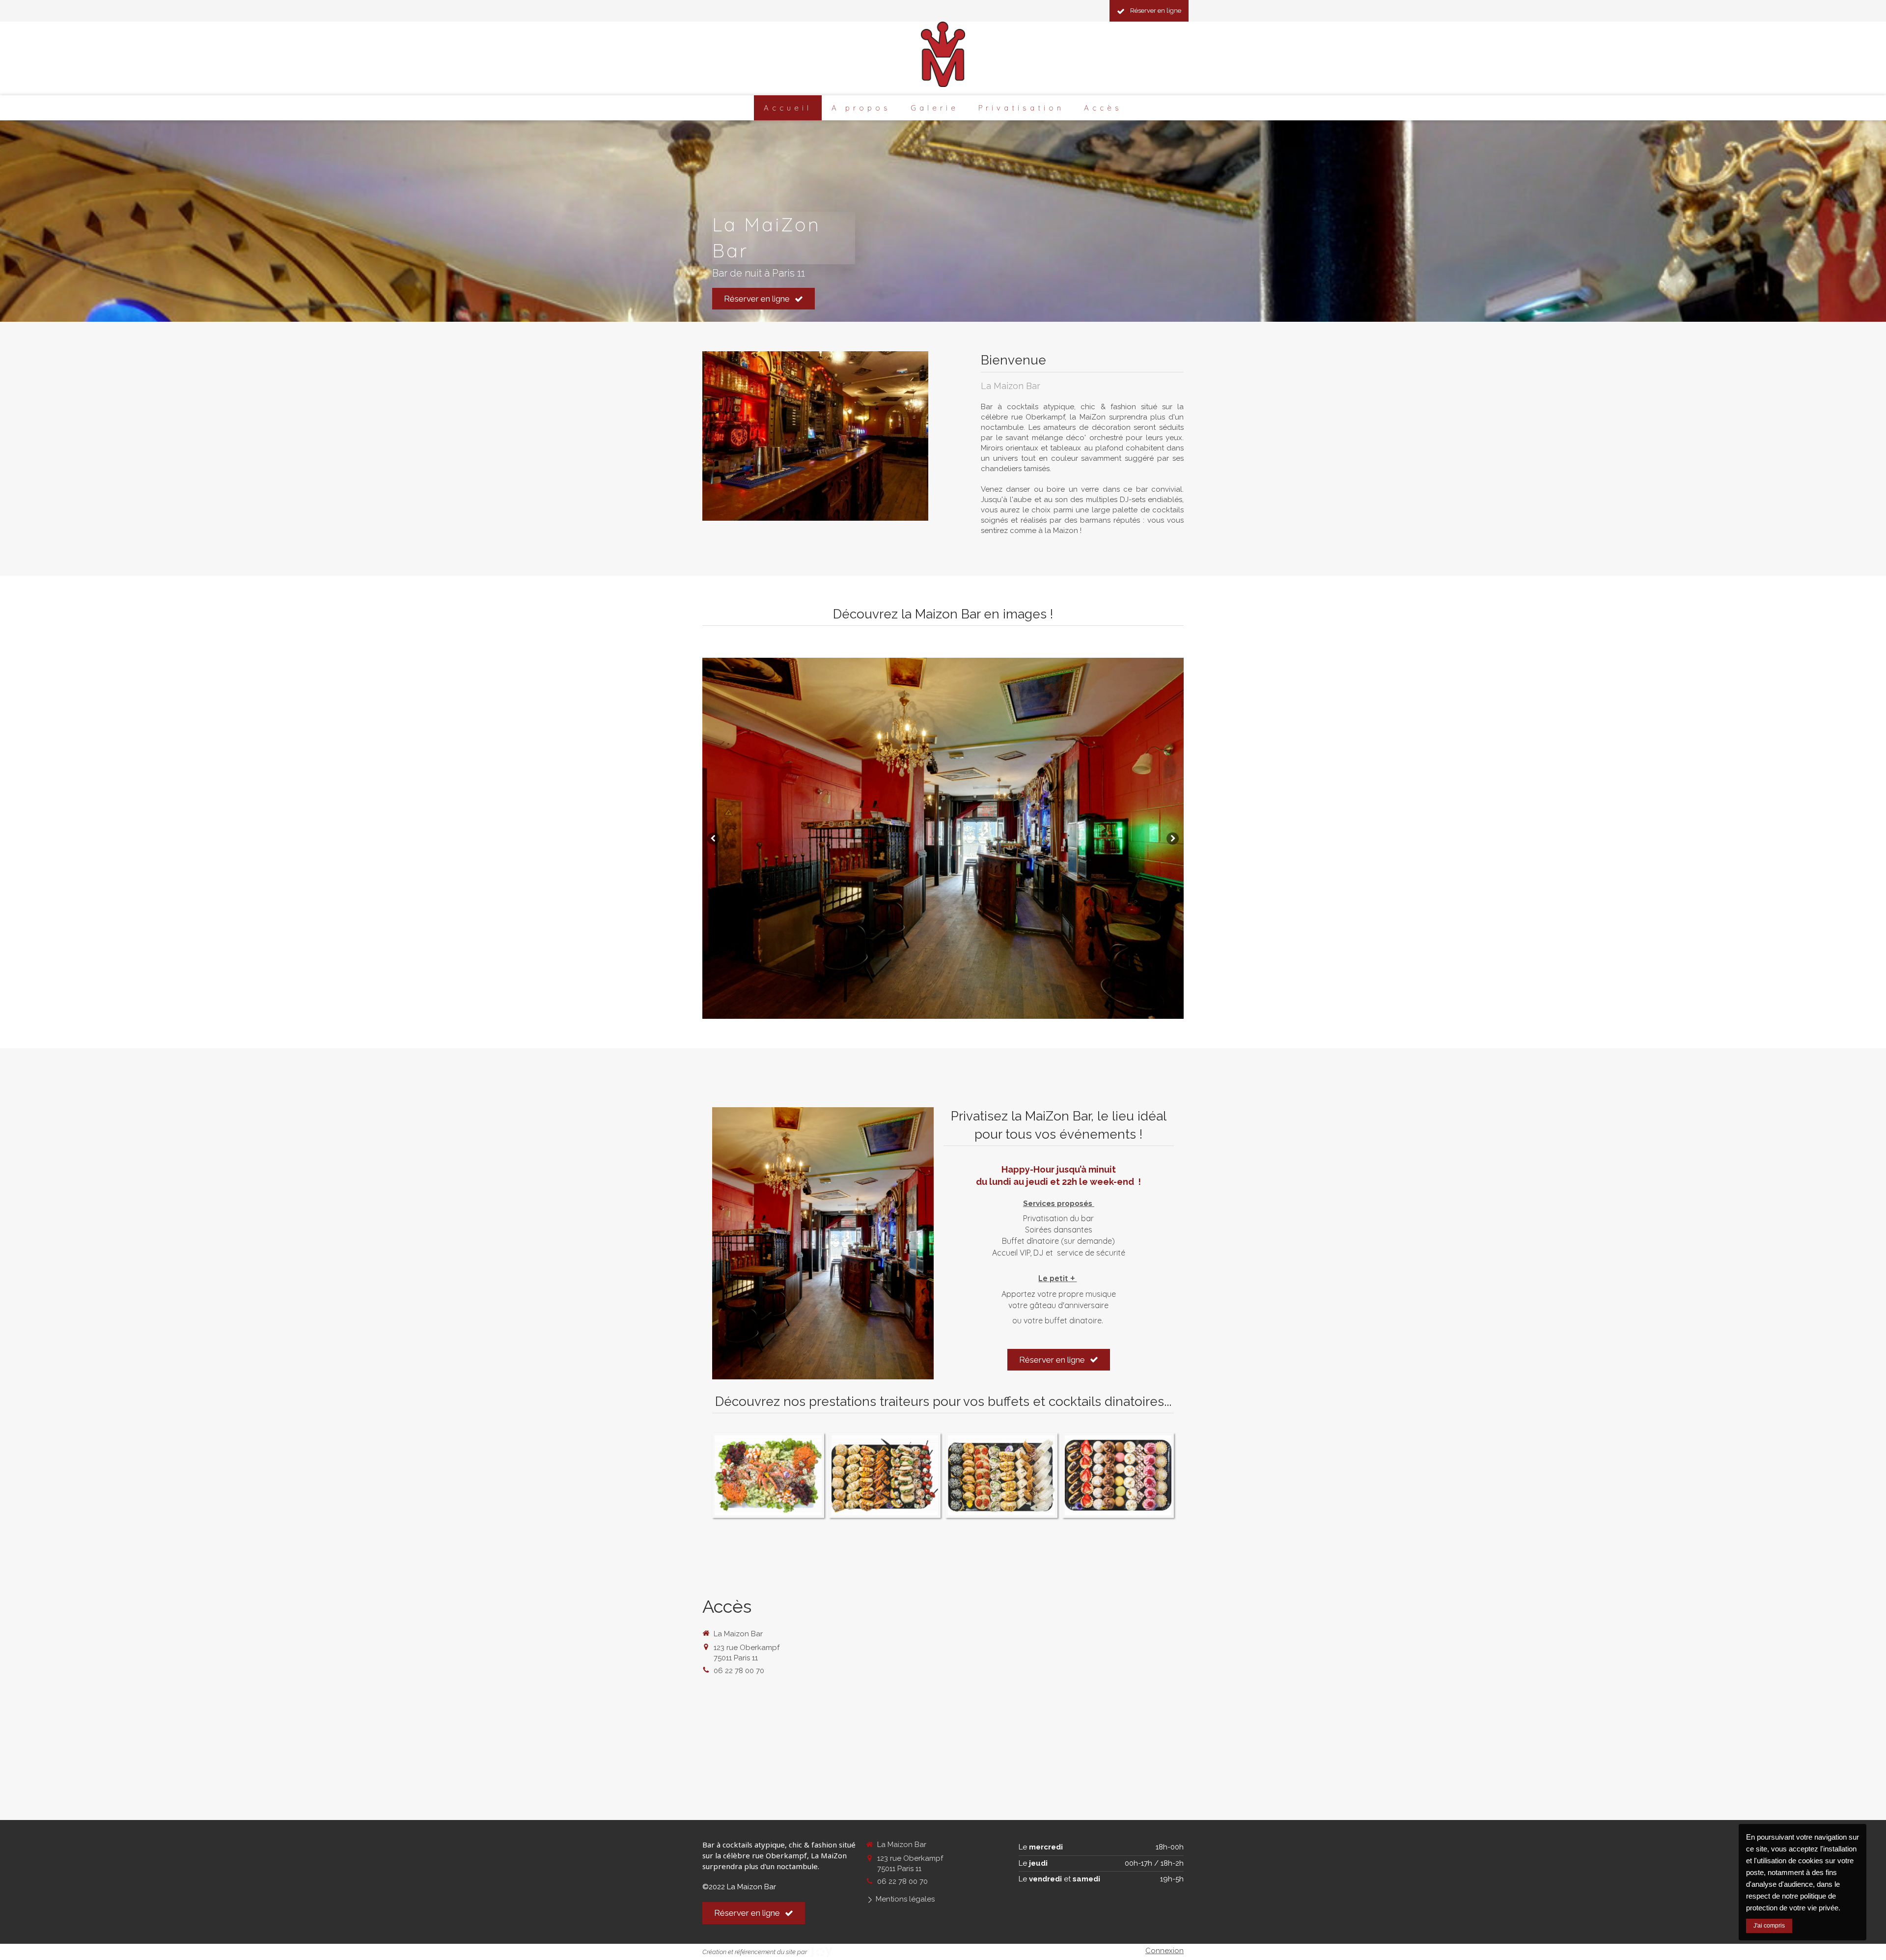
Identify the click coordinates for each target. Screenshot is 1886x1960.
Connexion (1165, 1951)
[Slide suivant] (1173, 838)
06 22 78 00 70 (739, 1671)
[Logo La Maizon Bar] (943, 84)
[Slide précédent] (713, 838)
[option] (943, 838)
